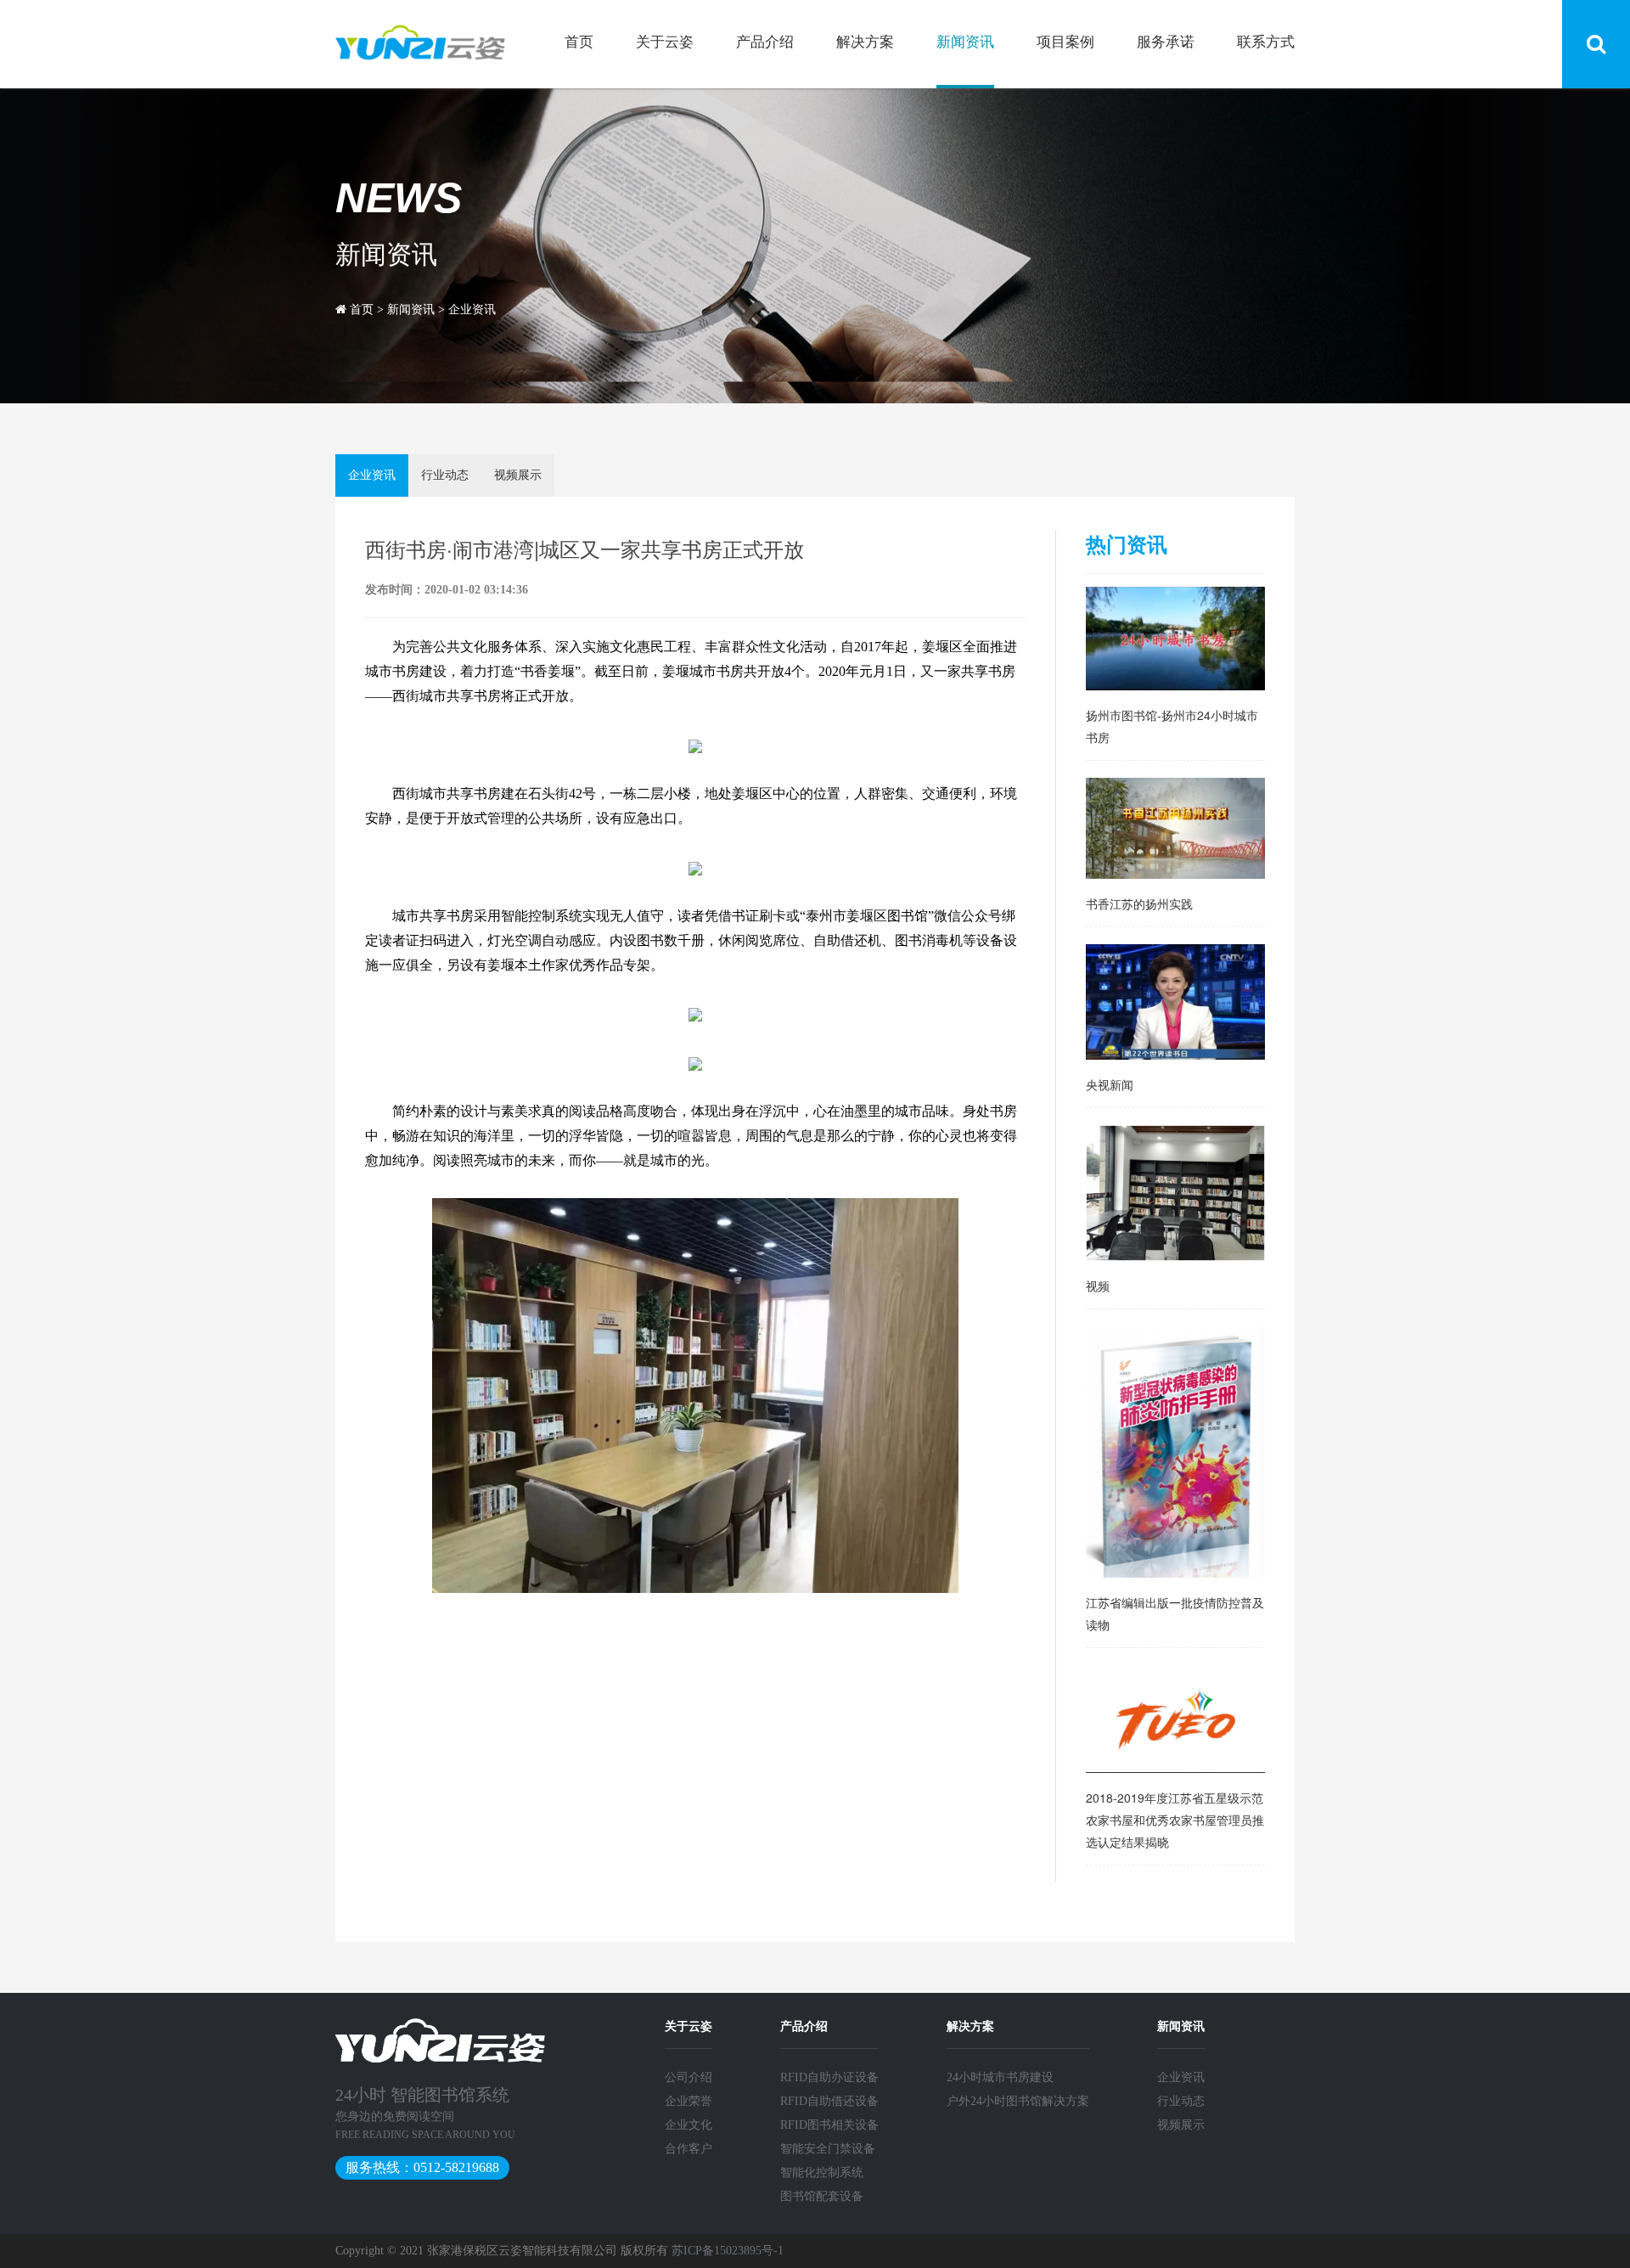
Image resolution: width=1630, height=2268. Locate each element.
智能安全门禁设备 (828, 2149)
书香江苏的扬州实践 (1139, 903)
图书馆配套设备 (822, 2196)
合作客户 (689, 2149)
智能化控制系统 (822, 2172)
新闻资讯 (965, 42)
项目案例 (1065, 42)
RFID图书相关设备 (829, 2125)
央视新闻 (1110, 1084)
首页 (579, 42)
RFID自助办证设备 (829, 2077)
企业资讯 (472, 310)
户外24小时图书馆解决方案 (1018, 2101)
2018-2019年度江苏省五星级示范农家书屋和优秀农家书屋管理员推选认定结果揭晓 (1175, 1820)
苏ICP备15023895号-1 (728, 2251)
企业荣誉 (689, 2101)
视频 (1098, 1286)
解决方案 (865, 42)
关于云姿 (665, 42)
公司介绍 (689, 2077)
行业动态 (445, 475)
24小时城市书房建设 (1000, 2077)
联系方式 (1266, 42)
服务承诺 (1166, 42)
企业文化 (689, 2125)
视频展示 (518, 475)
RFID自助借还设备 (829, 2101)
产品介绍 (765, 42)
